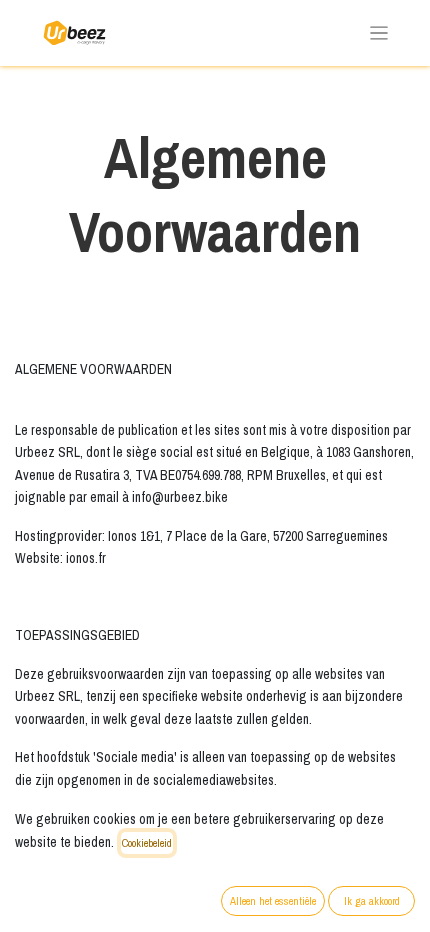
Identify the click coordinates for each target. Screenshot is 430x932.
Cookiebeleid (147, 843)
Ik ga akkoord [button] (372, 901)
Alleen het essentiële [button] (273, 901)
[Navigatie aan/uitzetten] (379, 33)
